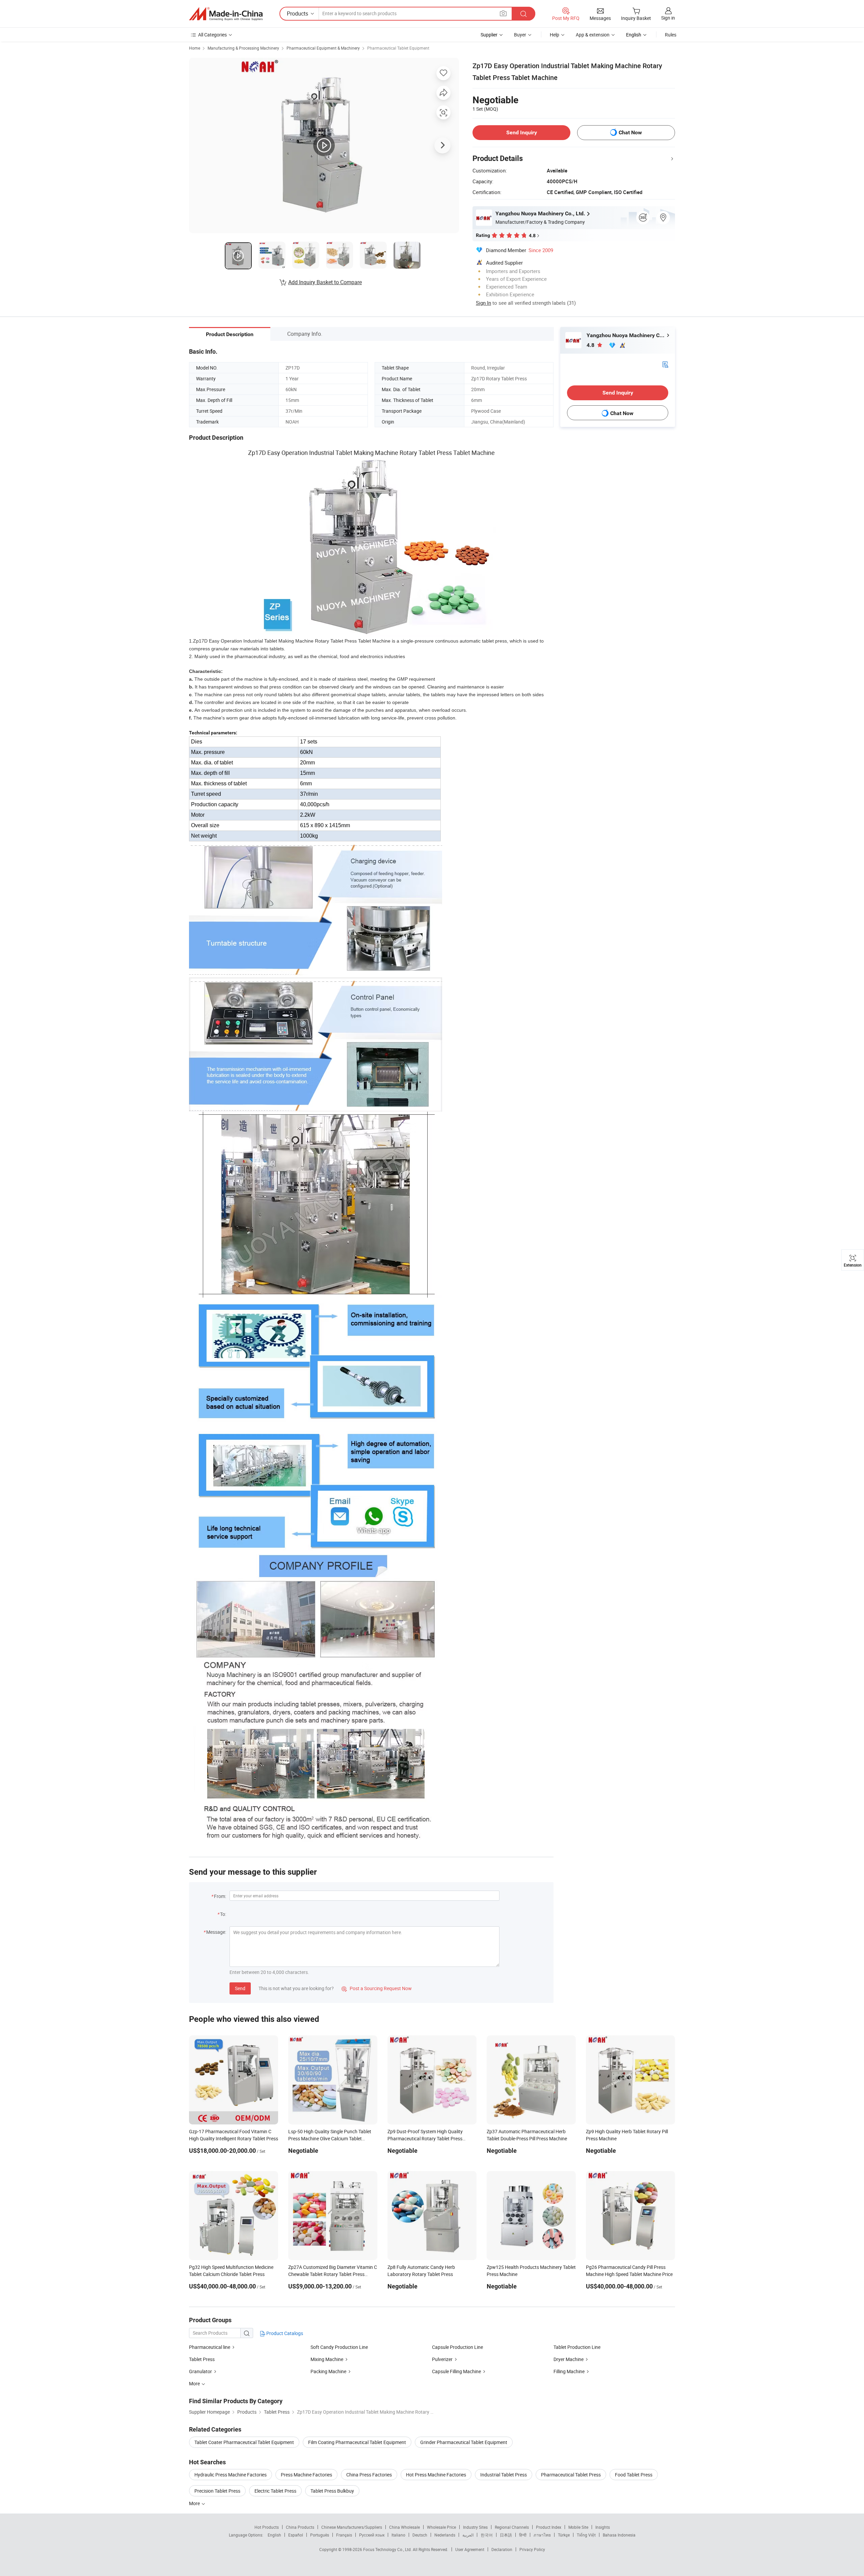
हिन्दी (523, 2535)
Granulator (200, 2371)
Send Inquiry (522, 132)
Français (344, 2535)
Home (195, 48)
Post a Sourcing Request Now (377, 1988)
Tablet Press (202, 2359)
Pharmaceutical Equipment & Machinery (323, 48)
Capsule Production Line (457, 2347)
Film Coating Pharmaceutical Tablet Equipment (357, 2442)
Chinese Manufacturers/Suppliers (352, 2527)
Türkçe (564, 2535)
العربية (468, 2535)
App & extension (593, 35)
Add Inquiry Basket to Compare (325, 282)
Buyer (520, 35)
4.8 (591, 345)
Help (555, 35)
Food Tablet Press (634, 2475)
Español (296, 2535)
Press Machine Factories (306, 2475)
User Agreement (470, 2549)
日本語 (506, 2535)
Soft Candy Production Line (339, 2347)
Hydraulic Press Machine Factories (231, 2475)
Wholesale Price (441, 2527)
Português (320, 2535)
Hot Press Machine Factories (436, 2475)
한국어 (487, 2535)
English (274, 2535)
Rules (671, 35)
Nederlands (445, 2535)
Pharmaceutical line (210, 2347)
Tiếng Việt (586, 2535)
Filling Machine (569, 2371)
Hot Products (267, 2527)
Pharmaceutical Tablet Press (571, 2475)
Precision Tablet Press (217, 2491)
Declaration (502, 2549)
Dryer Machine (569, 2359)
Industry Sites (475, 2527)
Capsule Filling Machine (456, 2371)
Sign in (668, 18)
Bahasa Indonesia (619, 2535)
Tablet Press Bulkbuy (332, 2491)
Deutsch (420, 2535)
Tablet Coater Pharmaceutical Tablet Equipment (244, 2442)
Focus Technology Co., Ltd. (388, 2549)
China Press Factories (369, 2475)
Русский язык (372, 2535)
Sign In (483, 303)
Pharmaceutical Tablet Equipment (398, 48)
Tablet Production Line (577, 2347)
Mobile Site (578, 2527)
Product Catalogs (284, 2333)
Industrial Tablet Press (504, 2475)
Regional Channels (512, 2527)
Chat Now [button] (630, 132)
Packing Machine (328, 2371)
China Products (300, 2527)
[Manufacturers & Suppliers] (226, 14)
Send (240, 1988)
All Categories (212, 35)
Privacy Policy (532, 2549)
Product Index (549, 2527)
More (195, 2503)
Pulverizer (442, 2359)
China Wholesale (404, 2527)
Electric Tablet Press (275, 2491)
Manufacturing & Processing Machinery (243, 48)
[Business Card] (665, 364)
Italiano (398, 2535)
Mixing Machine (327, 2359)
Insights (603, 2527)
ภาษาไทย (542, 2535)
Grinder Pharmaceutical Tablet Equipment (464, 2442)
